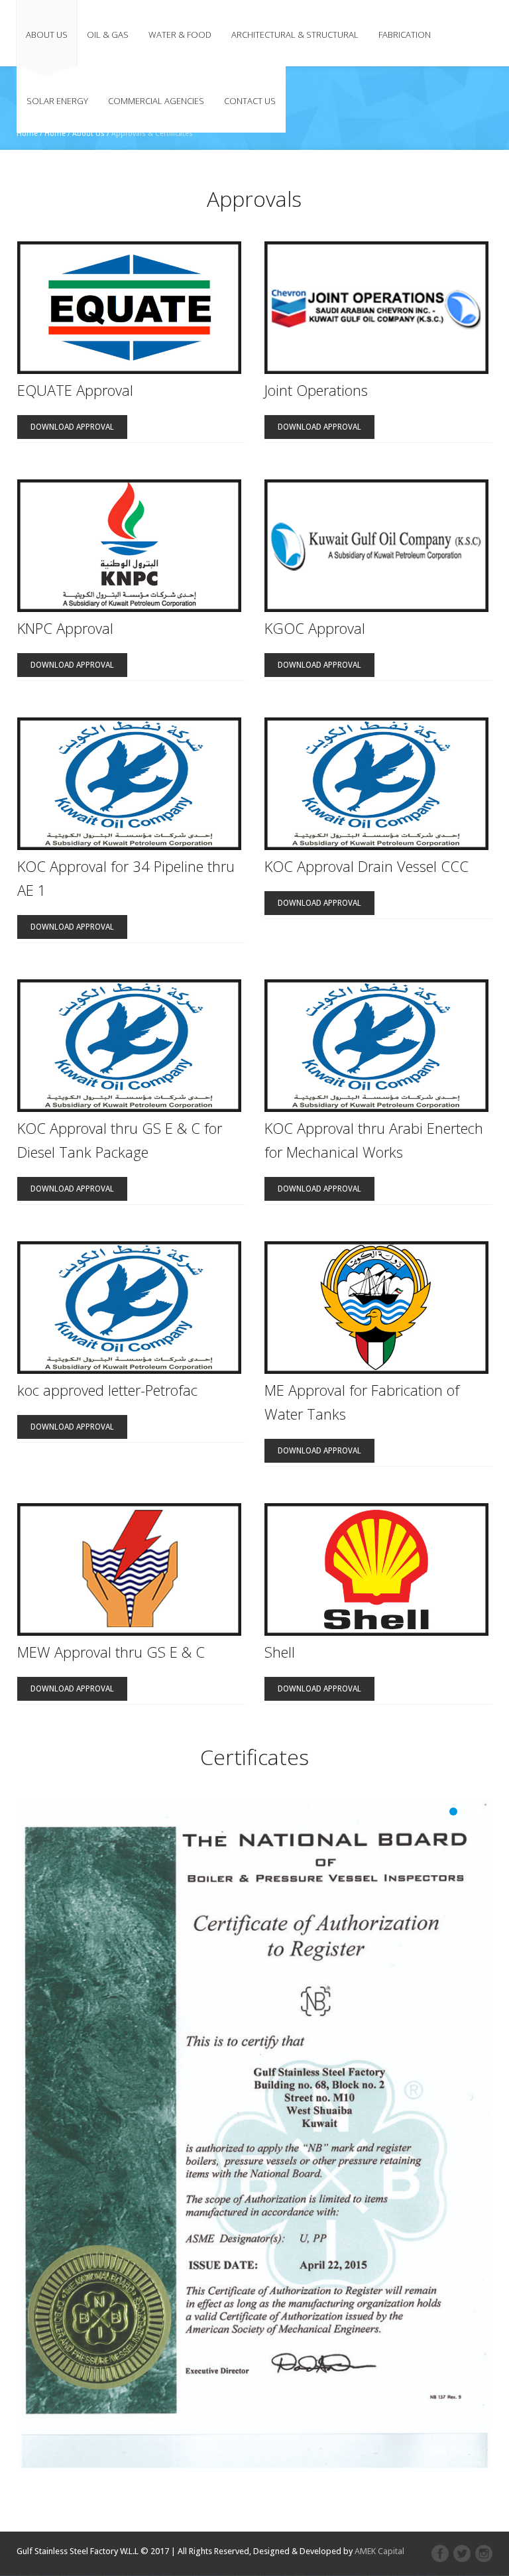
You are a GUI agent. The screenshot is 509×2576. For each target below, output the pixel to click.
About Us (88, 134)
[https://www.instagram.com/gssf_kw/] (484, 2553)
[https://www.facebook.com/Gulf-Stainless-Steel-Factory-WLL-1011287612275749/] (440, 2553)
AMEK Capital (379, 2551)
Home (27, 134)
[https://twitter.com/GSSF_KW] (462, 2553)
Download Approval (72, 427)
